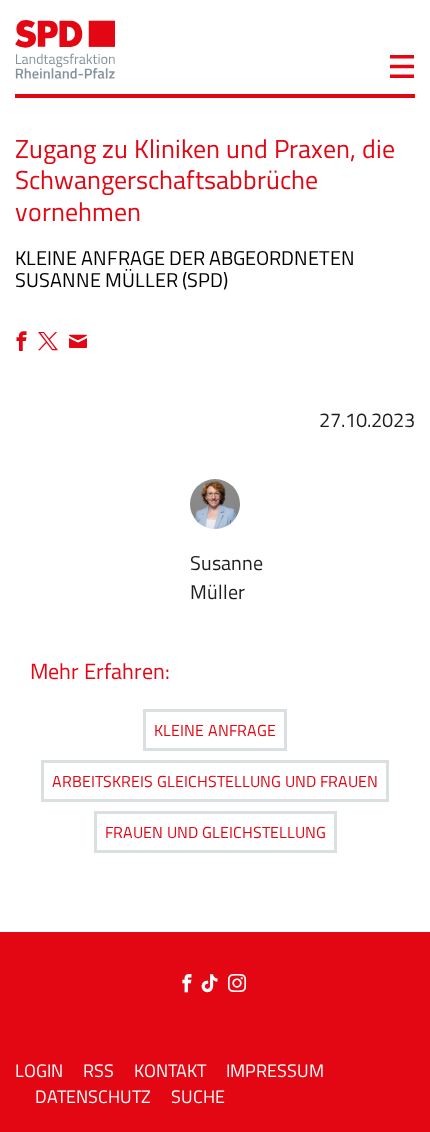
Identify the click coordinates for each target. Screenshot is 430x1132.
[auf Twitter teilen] (53, 342)
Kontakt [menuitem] (170, 1070)
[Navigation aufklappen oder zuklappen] (402, 64)
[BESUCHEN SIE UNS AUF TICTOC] (214, 984)
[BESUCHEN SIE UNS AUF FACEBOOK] (191, 984)
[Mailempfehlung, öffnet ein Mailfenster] (78, 342)
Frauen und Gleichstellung (215, 832)
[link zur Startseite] (65, 47)
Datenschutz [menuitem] (93, 1096)
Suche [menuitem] (198, 1096)
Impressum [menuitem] (275, 1070)
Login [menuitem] (39, 1070)
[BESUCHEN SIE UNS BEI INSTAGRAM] (237, 984)
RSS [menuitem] (98, 1070)
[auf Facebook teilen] (26, 342)
